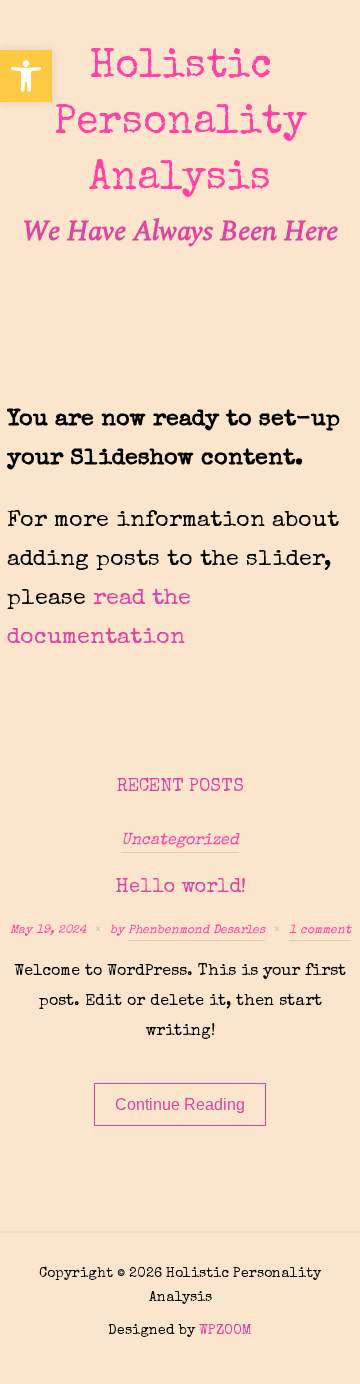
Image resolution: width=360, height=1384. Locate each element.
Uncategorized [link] (180, 841)
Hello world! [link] (180, 888)
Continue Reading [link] (180, 1104)
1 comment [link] (320, 931)
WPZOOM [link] (225, 1331)
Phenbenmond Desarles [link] (196, 931)
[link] (26, 76)
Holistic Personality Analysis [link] (180, 124)
